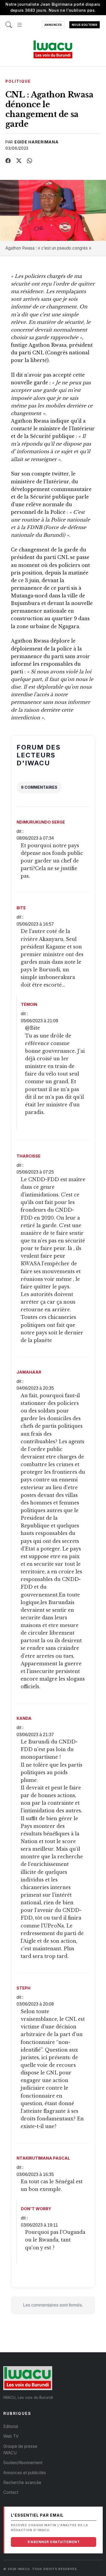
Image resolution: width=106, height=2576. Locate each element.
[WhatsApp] (30, 161)
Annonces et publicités (25, 2473)
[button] (20, 22)
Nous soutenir (85, 25)
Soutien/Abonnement (23, 2463)
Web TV (11, 2436)
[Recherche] (9, 22)
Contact (11, 2492)
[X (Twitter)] (19, 161)
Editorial (11, 2426)
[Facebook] (8, 161)
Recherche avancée (22, 2483)
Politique (18, 81)
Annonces (53, 25)
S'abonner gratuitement (54, 2542)
